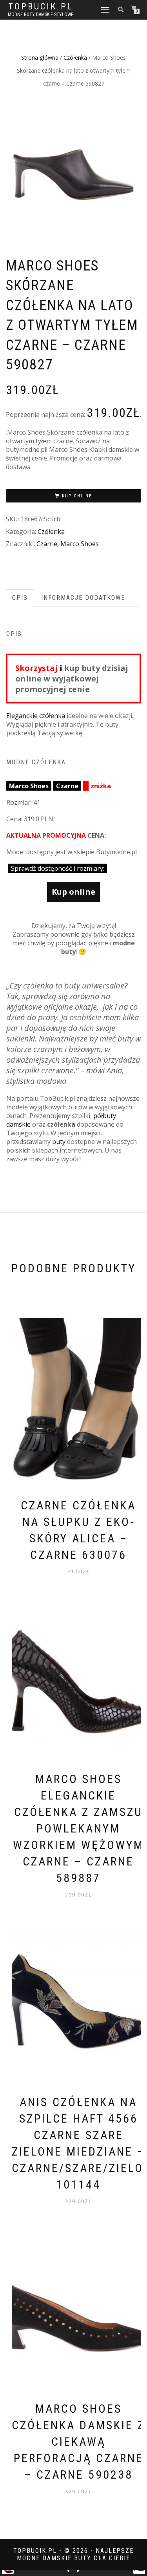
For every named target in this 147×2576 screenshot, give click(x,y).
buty (59, 1142)
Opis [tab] (20, 598)
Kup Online (77, 496)
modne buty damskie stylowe (41, 15)
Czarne (47, 544)
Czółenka (75, 58)
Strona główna (40, 58)
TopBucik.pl (41, 7)
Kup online (73, 892)
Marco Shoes (80, 544)
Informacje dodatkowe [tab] (83, 598)
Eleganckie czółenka (36, 716)
